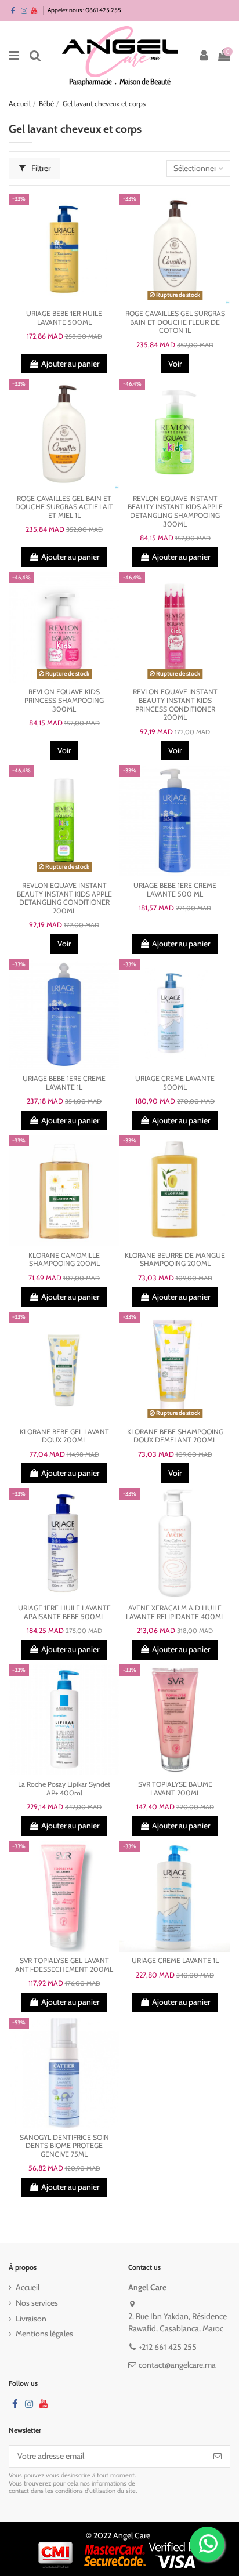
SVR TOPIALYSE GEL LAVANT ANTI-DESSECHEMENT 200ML (64, 1965)
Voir (175, 364)
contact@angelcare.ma (177, 2365)
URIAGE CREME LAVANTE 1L (175, 1960)
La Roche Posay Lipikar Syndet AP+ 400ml (64, 1788)
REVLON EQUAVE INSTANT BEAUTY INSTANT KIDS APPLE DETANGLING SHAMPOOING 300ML (175, 511)
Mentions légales (44, 2334)
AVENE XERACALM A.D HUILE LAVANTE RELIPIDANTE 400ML (175, 1612)
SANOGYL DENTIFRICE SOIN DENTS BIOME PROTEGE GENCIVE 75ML (64, 2146)
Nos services (37, 2303)
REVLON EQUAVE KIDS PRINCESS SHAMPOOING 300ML (64, 700)
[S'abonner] (218, 2457)
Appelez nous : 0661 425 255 (84, 10)
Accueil (28, 2287)
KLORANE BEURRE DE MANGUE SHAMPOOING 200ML (175, 1260)
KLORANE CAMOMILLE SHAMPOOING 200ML (64, 1260)
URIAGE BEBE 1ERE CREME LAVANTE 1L (64, 1083)
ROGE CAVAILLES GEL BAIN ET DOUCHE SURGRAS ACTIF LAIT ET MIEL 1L (64, 507)
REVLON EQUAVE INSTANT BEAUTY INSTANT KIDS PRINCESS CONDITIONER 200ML (175, 704)
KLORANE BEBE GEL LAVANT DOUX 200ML (64, 1436)
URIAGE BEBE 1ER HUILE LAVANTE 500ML (64, 318)
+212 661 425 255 (168, 2347)
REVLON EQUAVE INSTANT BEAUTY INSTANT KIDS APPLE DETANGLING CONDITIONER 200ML (64, 898)
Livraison (31, 2319)
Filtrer (40, 168)
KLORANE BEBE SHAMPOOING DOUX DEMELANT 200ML (175, 1436)
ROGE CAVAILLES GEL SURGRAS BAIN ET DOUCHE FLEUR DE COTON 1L (175, 322)
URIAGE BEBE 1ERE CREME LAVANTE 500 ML (175, 890)
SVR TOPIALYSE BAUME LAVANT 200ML (175, 1788)
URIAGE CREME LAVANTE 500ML (175, 1083)
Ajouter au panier (70, 364)
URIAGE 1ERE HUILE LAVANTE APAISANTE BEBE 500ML (64, 1612)
